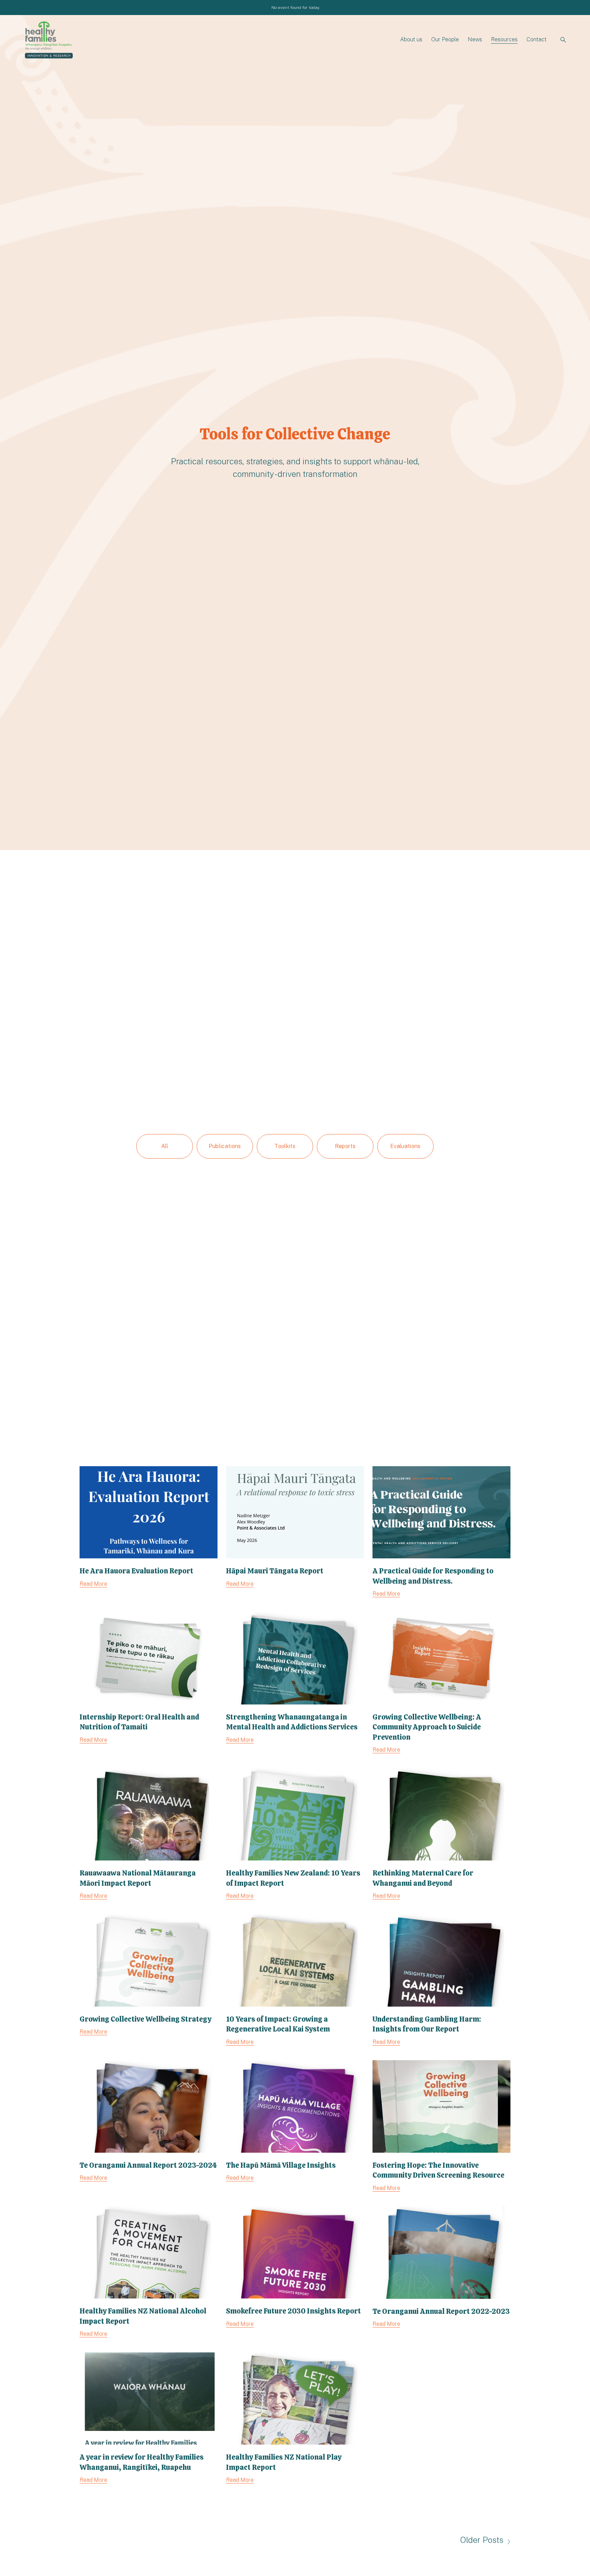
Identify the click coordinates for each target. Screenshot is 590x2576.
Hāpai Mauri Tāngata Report (275, 1571)
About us (411, 39)
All (165, 1146)
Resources (504, 39)
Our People (445, 39)
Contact (537, 39)
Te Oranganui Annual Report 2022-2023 (441, 2311)
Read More (93, 1584)
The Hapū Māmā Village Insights (281, 2165)
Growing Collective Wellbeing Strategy (145, 2019)
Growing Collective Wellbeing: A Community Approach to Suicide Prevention (427, 1727)
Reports (345, 1146)
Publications (225, 1146)
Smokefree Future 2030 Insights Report (293, 2311)
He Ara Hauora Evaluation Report (136, 1571)
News (475, 39)
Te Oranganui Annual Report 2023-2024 (148, 2165)
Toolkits (285, 1146)
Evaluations (405, 1146)
